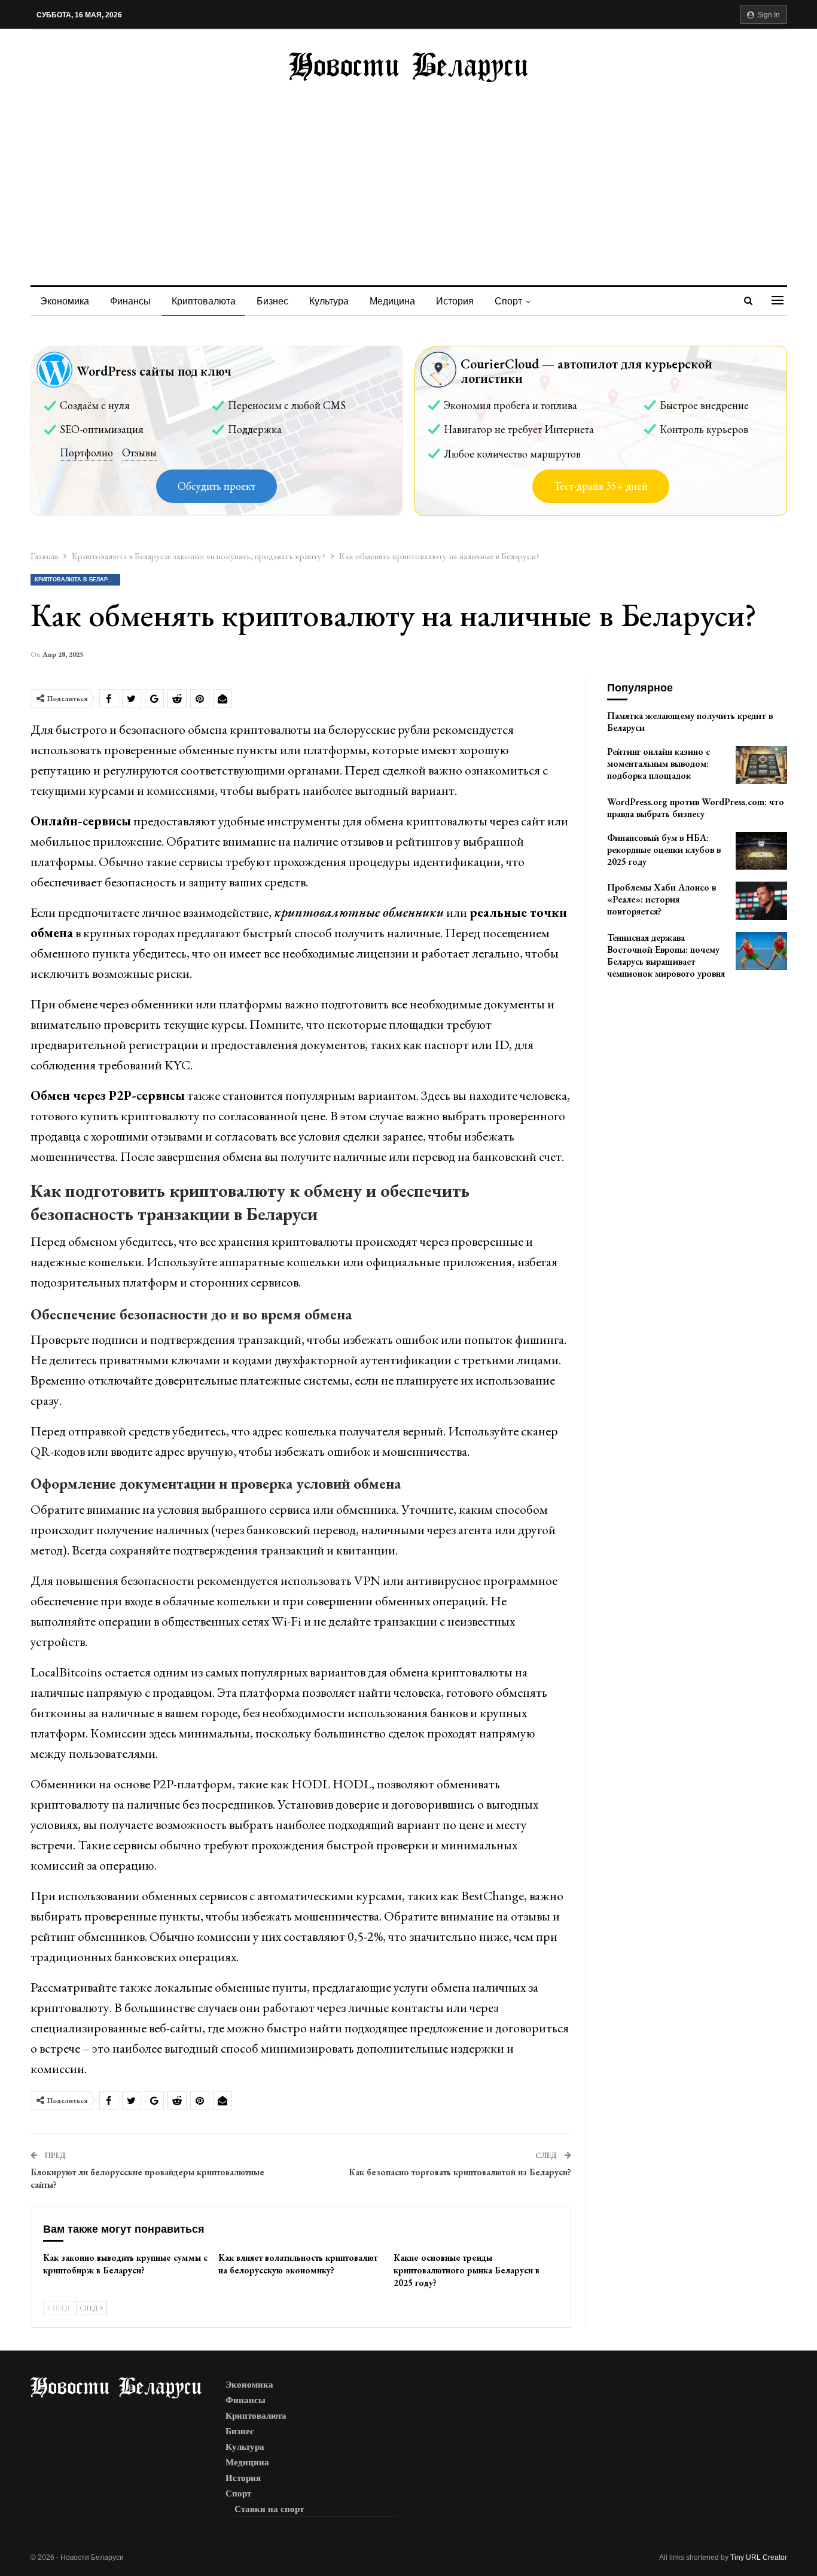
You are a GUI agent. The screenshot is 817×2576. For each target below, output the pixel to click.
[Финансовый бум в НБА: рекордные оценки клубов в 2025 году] (761, 851)
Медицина (392, 301)
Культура (329, 301)
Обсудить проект (217, 486)
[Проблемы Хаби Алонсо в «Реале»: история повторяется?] (761, 901)
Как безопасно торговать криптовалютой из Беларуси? (460, 2172)
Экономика (65, 301)
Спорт (508, 301)
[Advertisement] (408, 172)
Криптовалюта (204, 301)
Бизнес (272, 301)
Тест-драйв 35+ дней (601, 486)
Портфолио (86, 452)
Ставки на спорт (269, 2509)
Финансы (130, 301)
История (455, 301)
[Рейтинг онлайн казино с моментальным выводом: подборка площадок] (761, 765)
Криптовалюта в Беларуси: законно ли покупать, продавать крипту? (77, 580)
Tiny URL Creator (759, 2557)
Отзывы (139, 452)
